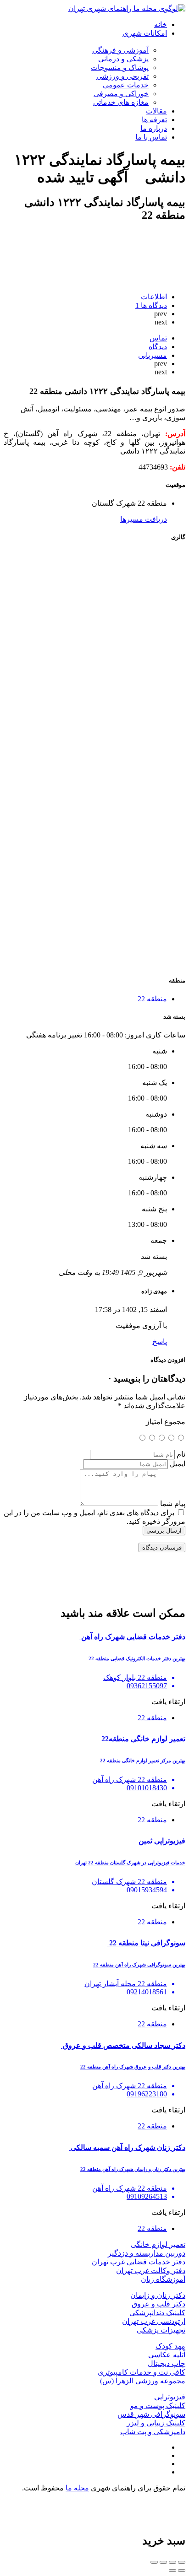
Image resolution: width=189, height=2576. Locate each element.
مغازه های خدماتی (121, 102)
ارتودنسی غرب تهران (154, 2321)
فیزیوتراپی (170, 2397)
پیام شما (173, 1504)
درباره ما (154, 128)
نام (181, 1454)
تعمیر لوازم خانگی (158, 2244)
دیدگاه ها (151, 305)
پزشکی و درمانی (123, 59)
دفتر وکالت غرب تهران (151, 2271)
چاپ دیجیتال (167, 2363)
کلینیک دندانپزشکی (157, 2313)
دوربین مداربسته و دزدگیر (147, 2253)
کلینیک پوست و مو (158, 2406)
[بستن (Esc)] (182, 2562)
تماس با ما (151, 137)
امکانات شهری (145, 33)
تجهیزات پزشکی (161, 2330)
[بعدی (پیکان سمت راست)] (172, 2571)
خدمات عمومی (126, 85)
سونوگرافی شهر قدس (151, 2414)
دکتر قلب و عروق (158, 2304)
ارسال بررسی (164, 1531)
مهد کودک (170, 2346)
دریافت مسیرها (144, 519)
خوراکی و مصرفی (121, 94)
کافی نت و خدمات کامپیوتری (142, 2372)
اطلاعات (154, 297)
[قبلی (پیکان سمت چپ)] (182, 2571)
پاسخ (160, 1342)
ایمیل (178, 1464)
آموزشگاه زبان (163, 2279)
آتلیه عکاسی (167, 2355)
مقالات (156, 111)
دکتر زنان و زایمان (158, 2295)
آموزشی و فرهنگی (120, 50)
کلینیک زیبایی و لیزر (156, 2423)
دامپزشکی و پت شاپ (153, 2432)
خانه (161, 24)
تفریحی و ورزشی (122, 76)
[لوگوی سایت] (127, 8)
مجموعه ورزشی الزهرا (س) (143, 2381)
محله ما (77, 2488)
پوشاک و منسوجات (120, 68)
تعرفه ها (154, 120)
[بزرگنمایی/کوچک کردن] (154, 2562)
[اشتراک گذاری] (172, 2562)
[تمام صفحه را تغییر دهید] (163, 2562)
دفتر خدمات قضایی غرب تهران (139, 2262)
